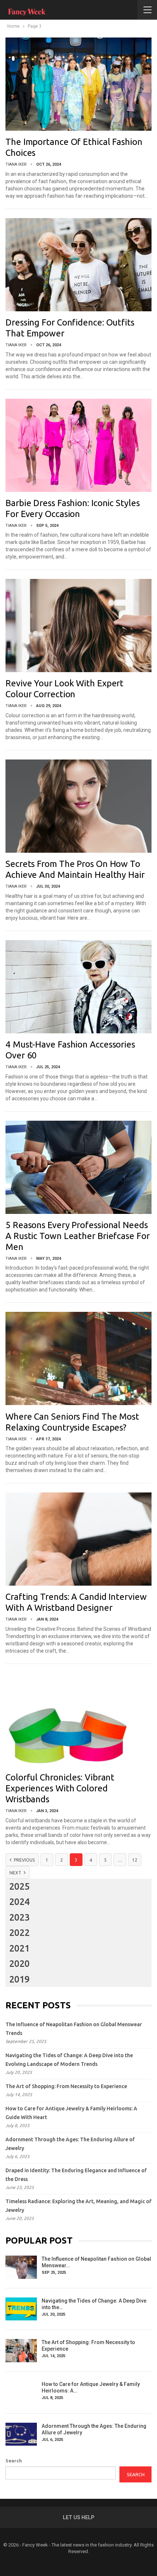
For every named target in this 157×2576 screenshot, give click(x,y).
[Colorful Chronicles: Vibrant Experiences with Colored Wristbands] (78, 1720)
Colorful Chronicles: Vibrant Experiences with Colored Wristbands (60, 1788)
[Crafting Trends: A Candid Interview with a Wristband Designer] (78, 1539)
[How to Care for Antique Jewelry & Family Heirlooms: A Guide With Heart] (21, 2392)
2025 (19, 1886)
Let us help (79, 2517)
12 (135, 1860)
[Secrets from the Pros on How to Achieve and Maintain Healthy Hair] (78, 806)
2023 (19, 1917)
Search (14, 2461)
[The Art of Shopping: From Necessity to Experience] (21, 2351)
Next (16, 1873)
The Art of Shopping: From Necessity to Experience (66, 2086)
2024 (19, 1902)
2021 (19, 1948)
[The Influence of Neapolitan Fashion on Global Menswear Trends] (21, 2267)
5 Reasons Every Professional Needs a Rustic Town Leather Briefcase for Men (78, 1236)
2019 (19, 1979)
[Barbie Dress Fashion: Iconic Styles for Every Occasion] (78, 445)
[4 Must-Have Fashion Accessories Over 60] (78, 987)
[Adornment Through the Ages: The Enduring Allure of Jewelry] (21, 2434)
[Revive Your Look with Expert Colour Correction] (78, 626)
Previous (24, 1860)
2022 (19, 1933)
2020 (19, 1964)
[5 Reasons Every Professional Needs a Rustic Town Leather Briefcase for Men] (78, 1167)
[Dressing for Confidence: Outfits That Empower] (78, 265)
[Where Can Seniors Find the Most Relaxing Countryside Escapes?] (78, 1358)
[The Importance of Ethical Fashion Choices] (78, 84)
